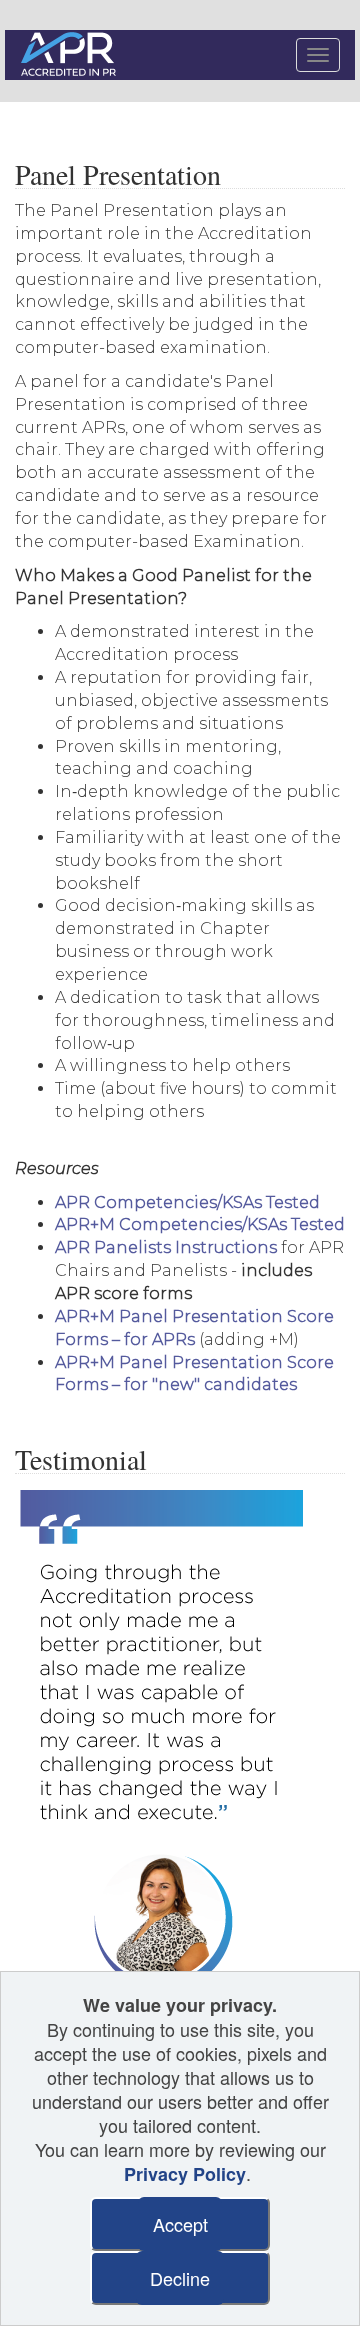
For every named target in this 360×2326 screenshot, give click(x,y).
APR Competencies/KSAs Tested (187, 1202)
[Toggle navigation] (318, 55)
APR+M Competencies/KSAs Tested (200, 1224)
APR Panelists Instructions (166, 1247)
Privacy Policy (185, 2174)
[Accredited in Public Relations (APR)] (70, 56)
